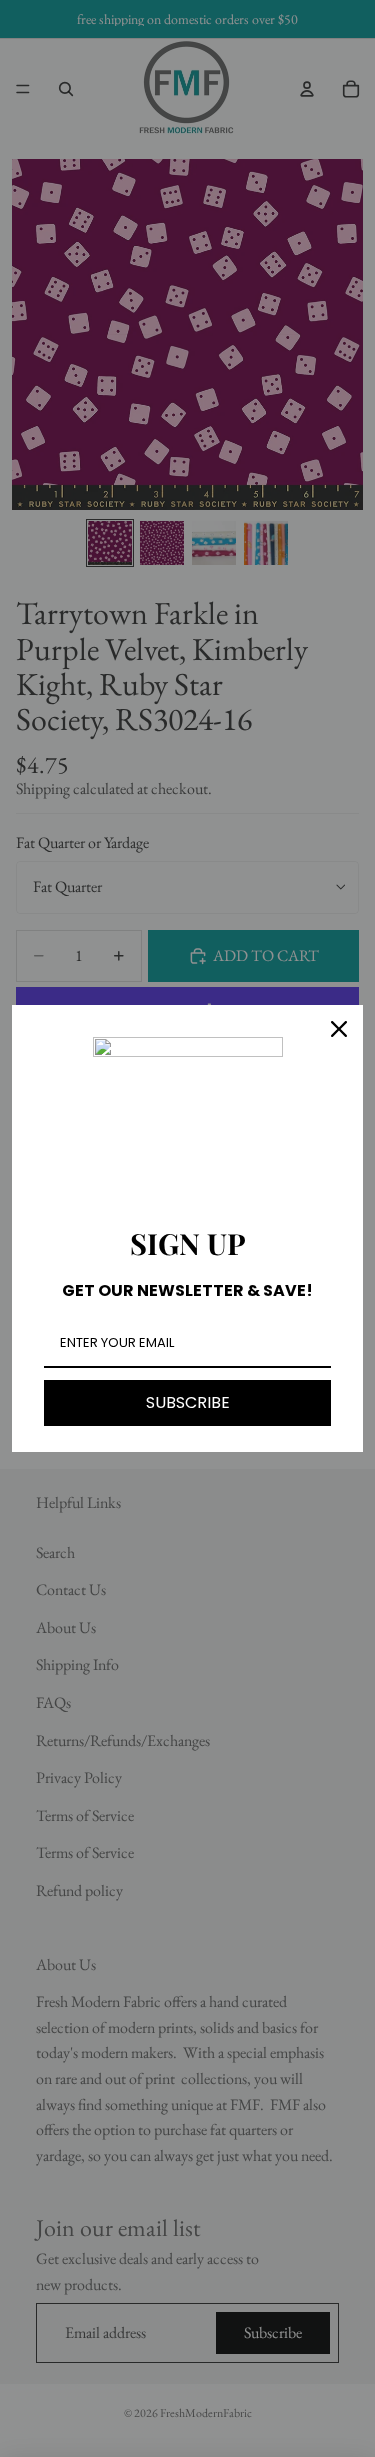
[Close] (339, 1029)
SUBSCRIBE (188, 1402)
